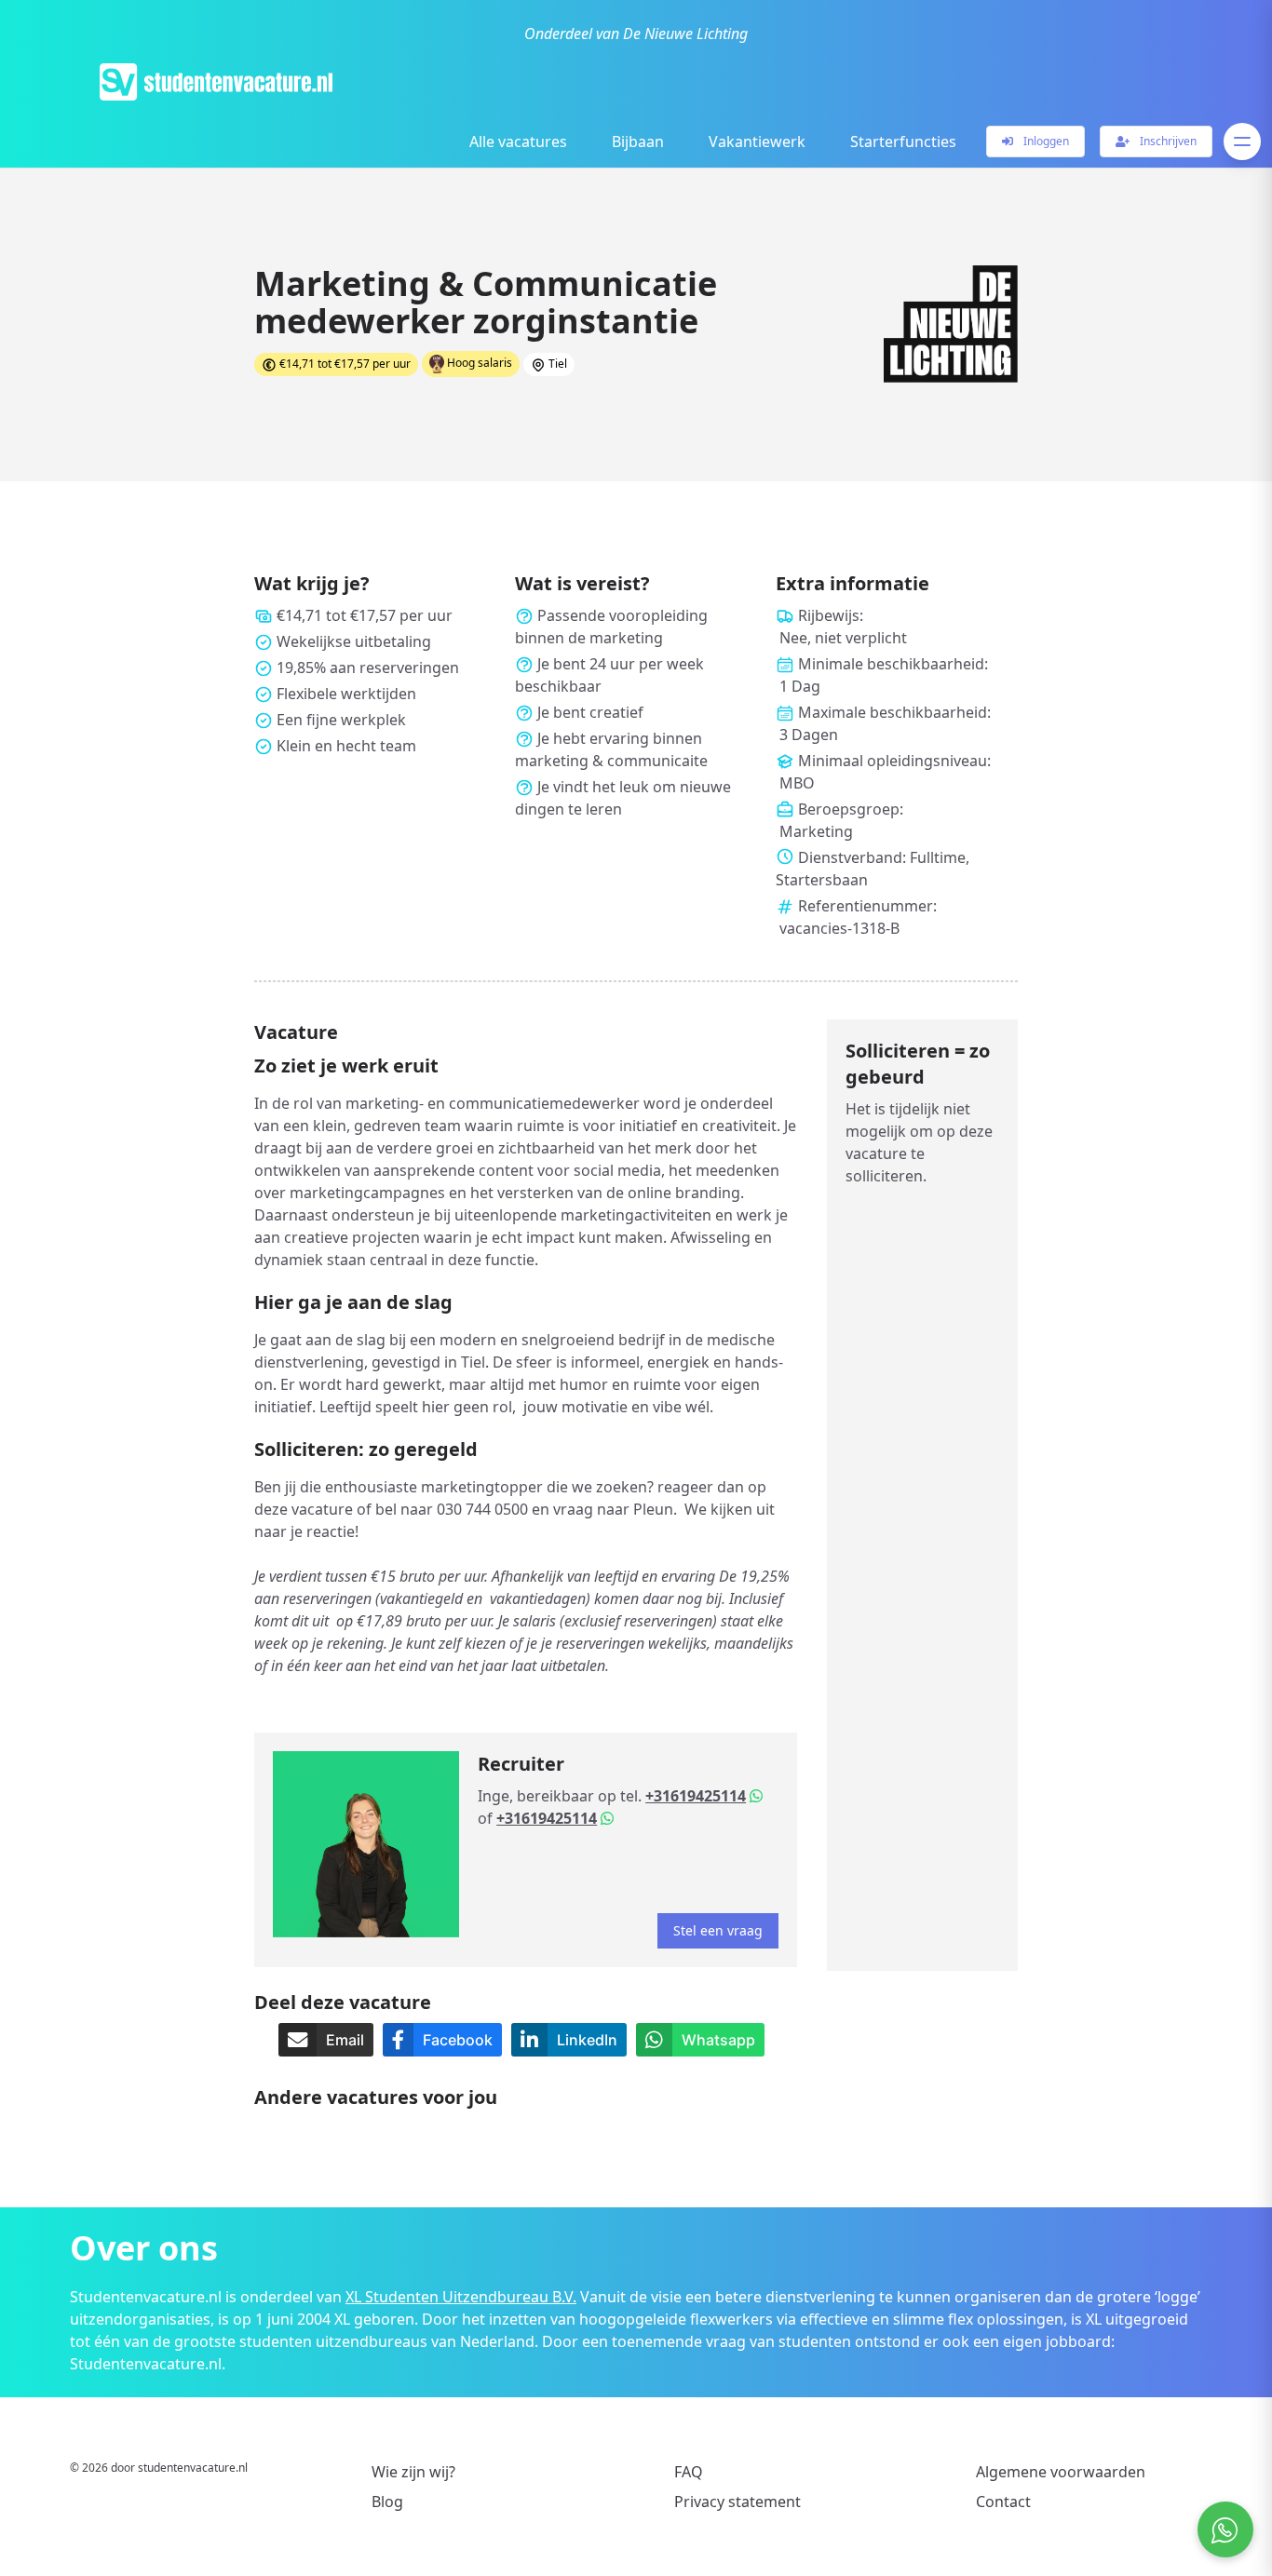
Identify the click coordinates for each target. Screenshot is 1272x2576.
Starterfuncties (903, 142)
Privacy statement (737, 2502)
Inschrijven (1167, 141)
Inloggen (1045, 141)
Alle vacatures (518, 142)
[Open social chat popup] (1225, 2529)
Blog (387, 2502)
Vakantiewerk (757, 142)
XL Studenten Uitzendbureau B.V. (461, 2297)
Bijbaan (638, 142)
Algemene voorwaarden (1061, 2472)
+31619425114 (696, 1796)
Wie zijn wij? (413, 2472)
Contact (1003, 2502)
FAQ (689, 2472)
